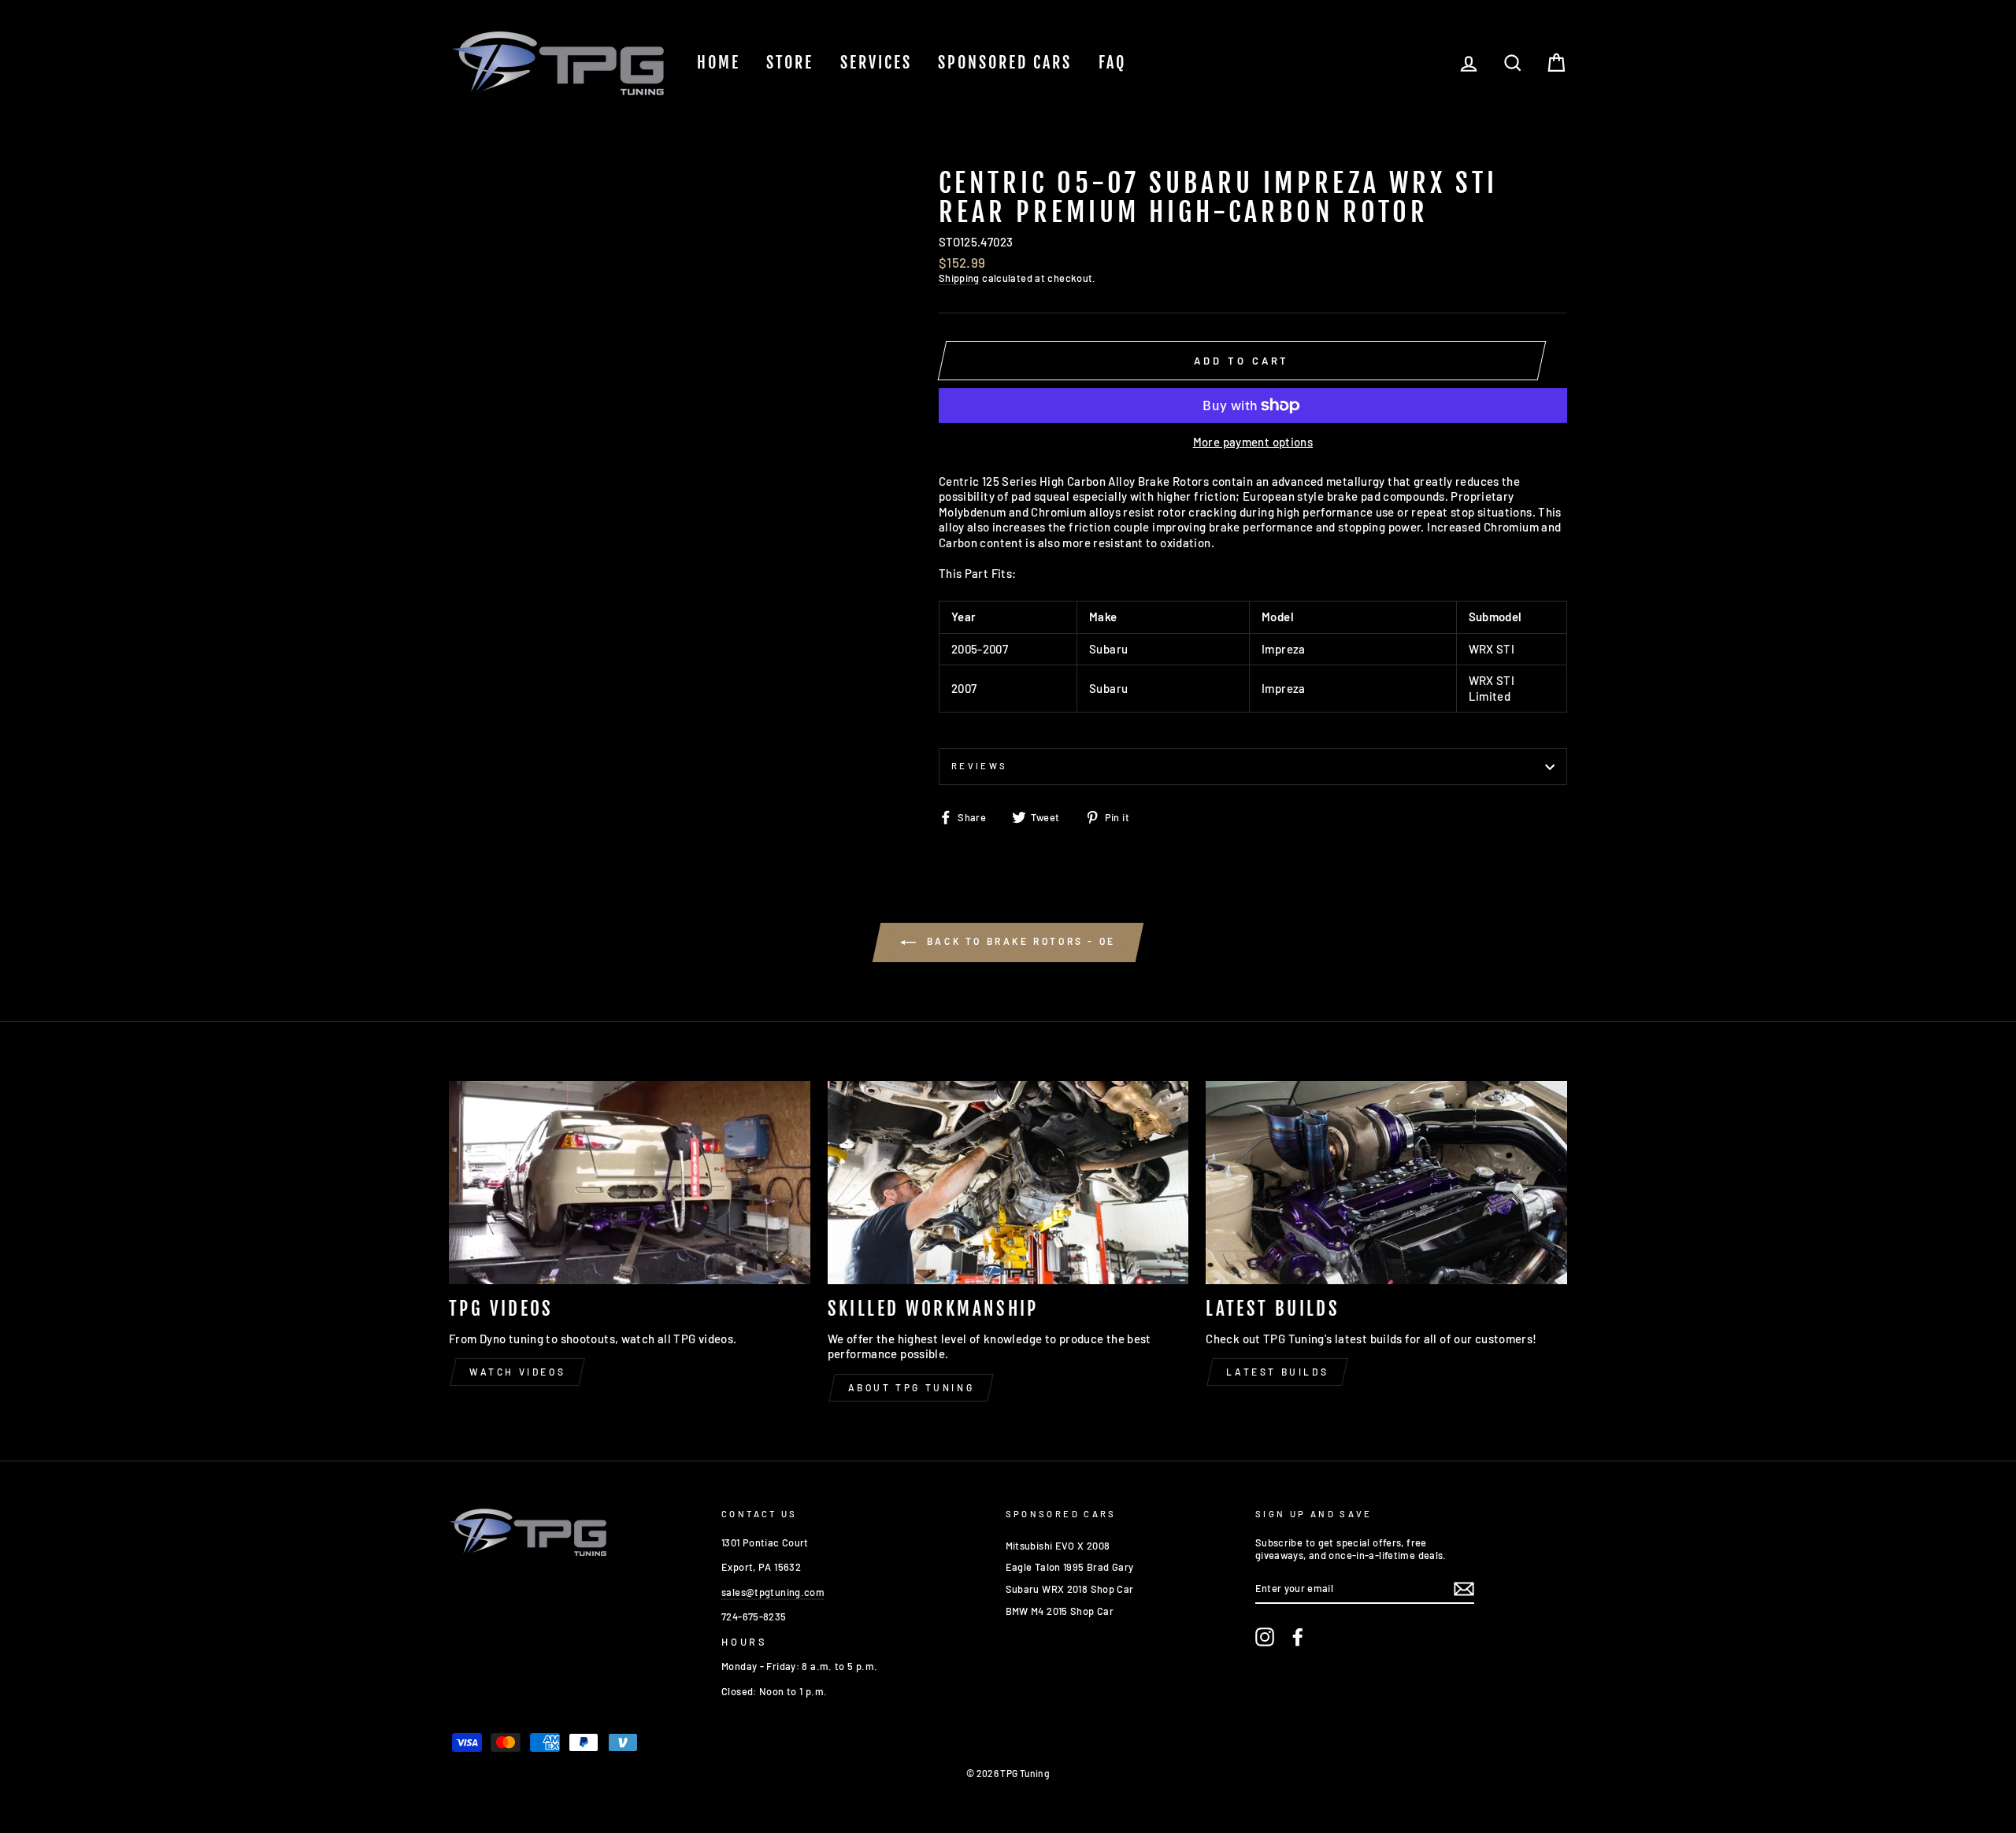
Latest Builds (1277, 1372)
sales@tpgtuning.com (773, 1592)
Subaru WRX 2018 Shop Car (1070, 1589)
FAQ (1112, 63)
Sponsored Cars (1005, 63)
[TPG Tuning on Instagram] (1265, 1637)
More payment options (1253, 442)
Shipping (959, 278)
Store (790, 63)
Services (876, 63)
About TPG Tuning (912, 1387)
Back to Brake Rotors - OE (1019, 941)
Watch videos (517, 1372)
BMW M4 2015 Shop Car (1060, 1611)
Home (719, 63)
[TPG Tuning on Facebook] (1298, 1637)
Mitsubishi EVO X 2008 (1058, 1546)
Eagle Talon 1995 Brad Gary (1070, 1567)
